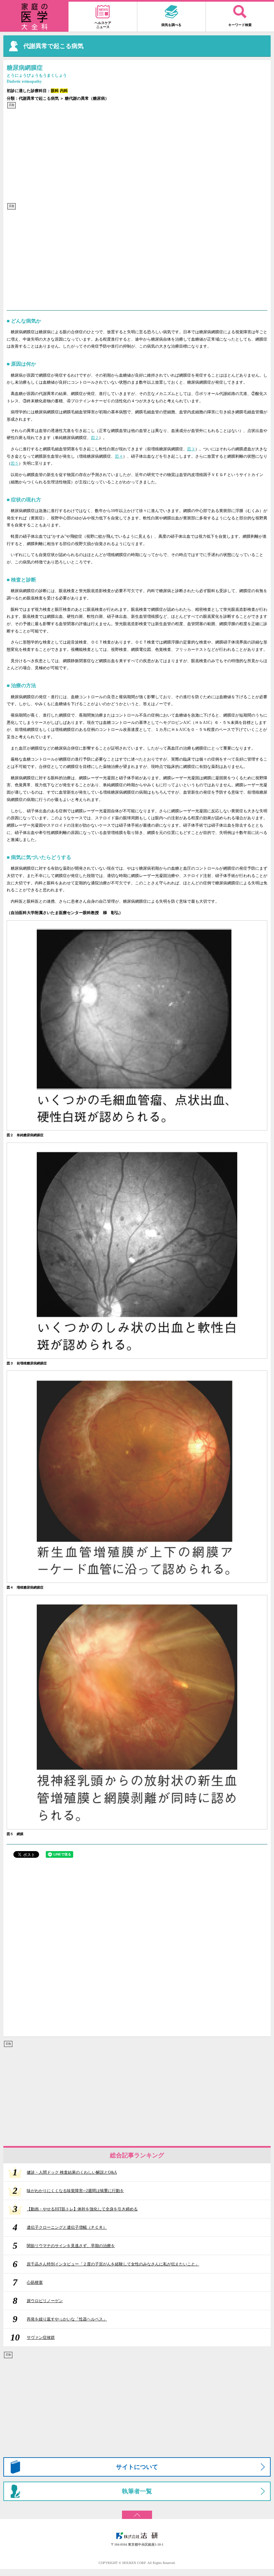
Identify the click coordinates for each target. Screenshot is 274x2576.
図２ (95, 438)
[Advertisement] (137, 156)
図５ (15, 463)
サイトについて (137, 2467)
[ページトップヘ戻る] (137, 2512)
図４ (119, 456)
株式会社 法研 (137, 2536)
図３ (191, 449)
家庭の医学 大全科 (34, 17)
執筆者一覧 (137, 2491)
